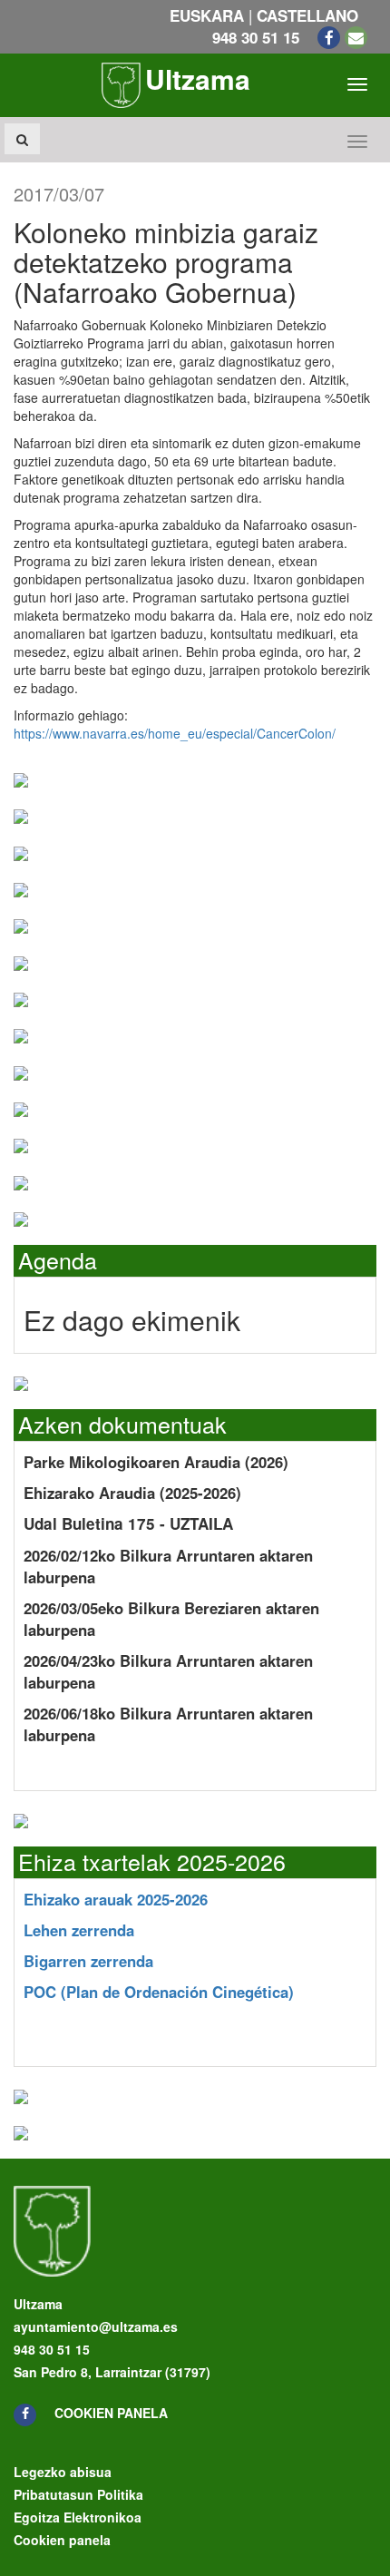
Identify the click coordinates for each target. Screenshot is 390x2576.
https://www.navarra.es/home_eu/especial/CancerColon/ (175, 733)
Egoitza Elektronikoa (78, 2517)
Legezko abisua (63, 2472)
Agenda (58, 1259)
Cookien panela (111, 2413)
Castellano (307, 15)
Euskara (207, 15)
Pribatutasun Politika (78, 2494)
